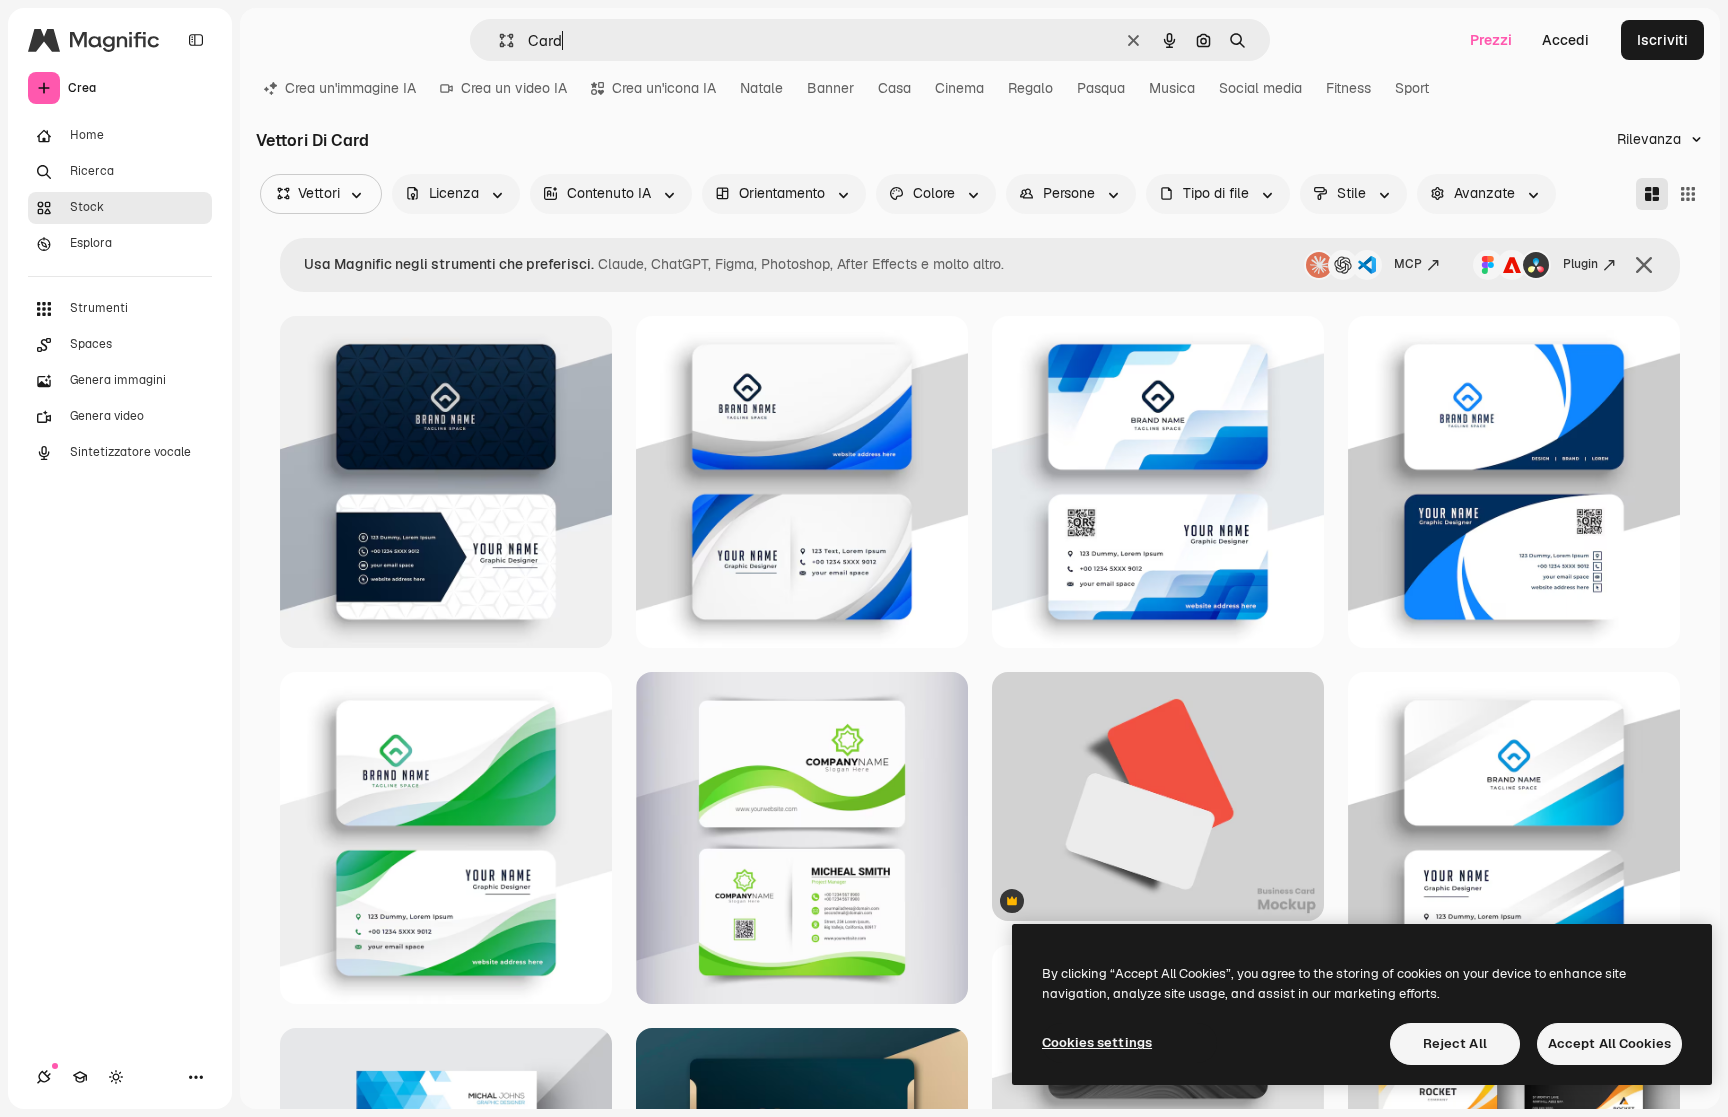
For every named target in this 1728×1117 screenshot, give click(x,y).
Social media (1260, 88)
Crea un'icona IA (664, 88)
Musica (1172, 88)
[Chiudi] (1644, 265)
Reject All (1455, 1043)
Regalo (1030, 88)
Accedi (1565, 40)
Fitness (1348, 88)
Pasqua (1101, 88)
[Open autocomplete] (498, 40)
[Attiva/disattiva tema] (116, 1077)
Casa (894, 88)
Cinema (959, 88)
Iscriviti (1662, 40)
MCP (1408, 264)
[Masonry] (1652, 194)
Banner (830, 88)
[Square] (1688, 194)
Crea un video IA (514, 88)
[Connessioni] (44, 1077)
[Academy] (80, 1077)
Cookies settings (1097, 1042)
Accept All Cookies (1609, 1043)
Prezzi (1491, 40)
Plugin (1580, 264)
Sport (1412, 88)
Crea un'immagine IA (350, 88)
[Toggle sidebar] (196, 40)
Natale (761, 88)
